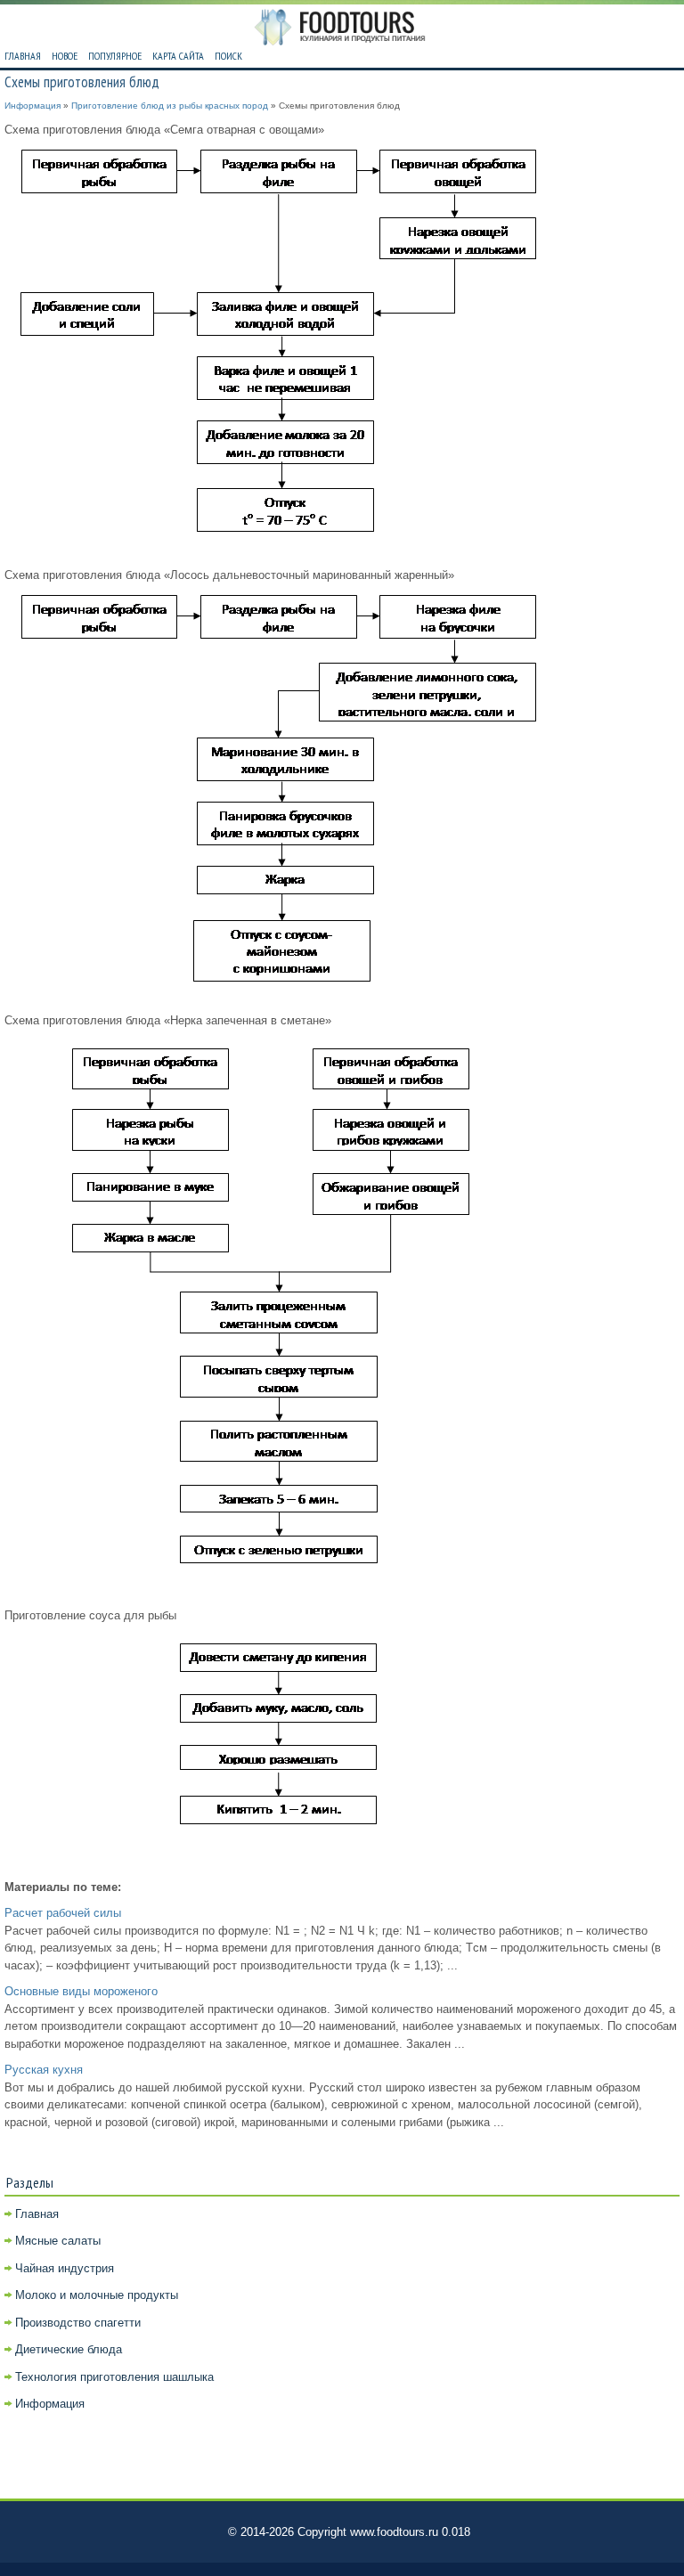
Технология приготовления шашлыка (114, 2377)
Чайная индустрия (65, 2268)
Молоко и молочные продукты (97, 2295)
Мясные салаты (58, 2241)
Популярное (115, 56)
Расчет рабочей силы (63, 1913)
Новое (65, 56)
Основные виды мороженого (81, 1991)
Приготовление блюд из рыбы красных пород (170, 106)
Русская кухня (44, 2070)
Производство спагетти (78, 2323)
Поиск (228, 56)
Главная (23, 56)
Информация (33, 106)
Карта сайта (178, 56)
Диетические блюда (69, 2349)
